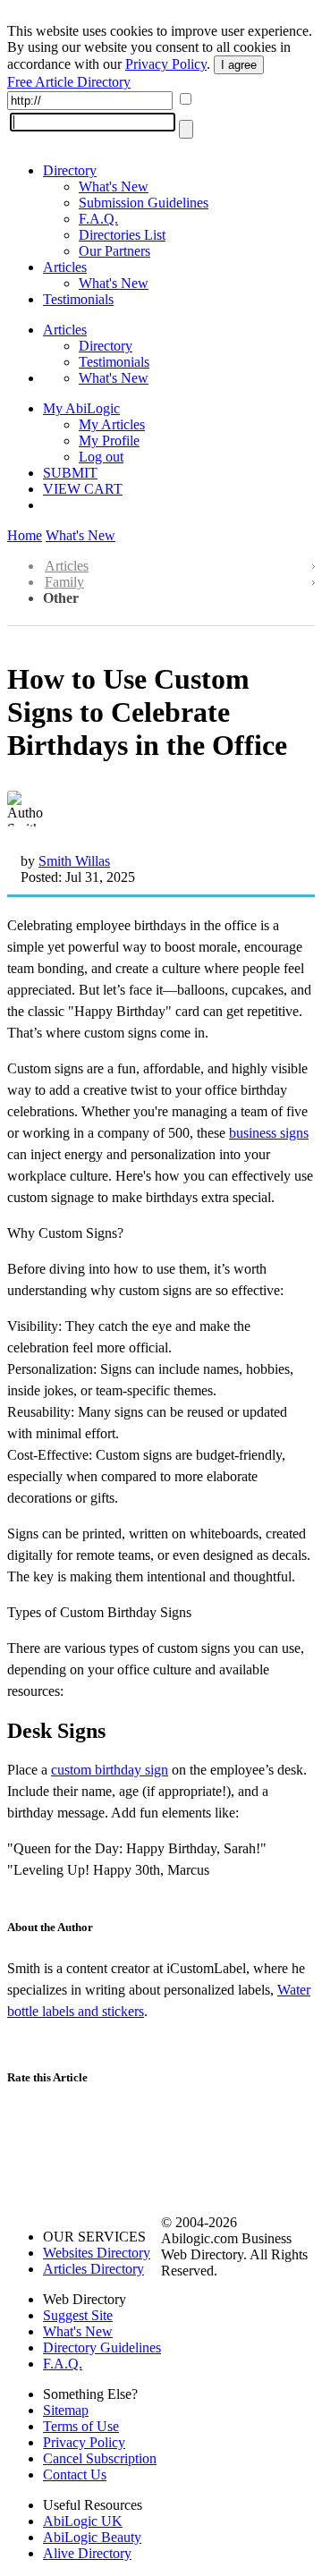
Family (64, 582)
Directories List (122, 235)
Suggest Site (78, 2315)
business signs (269, 1133)
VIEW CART (83, 489)
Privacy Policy (166, 64)
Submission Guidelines (144, 203)
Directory (70, 170)
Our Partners (114, 251)
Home (25, 535)
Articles (65, 267)
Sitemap (66, 2410)
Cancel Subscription (100, 2458)
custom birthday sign (110, 1770)
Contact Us (75, 2474)
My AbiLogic (81, 408)
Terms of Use (81, 2426)
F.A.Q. (98, 219)
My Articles (112, 424)
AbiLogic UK (83, 2521)
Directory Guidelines (102, 2347)
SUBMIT (70, 473)
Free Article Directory (69, 82)
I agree (239, 65)
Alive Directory (87, 2553)
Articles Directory (93, 2269)
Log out (101, 457)
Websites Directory (97, 2253)
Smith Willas (74, 861)
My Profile (109, 441)
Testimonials (78, 299)
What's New (114, 186)
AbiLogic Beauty (92, 2537)
